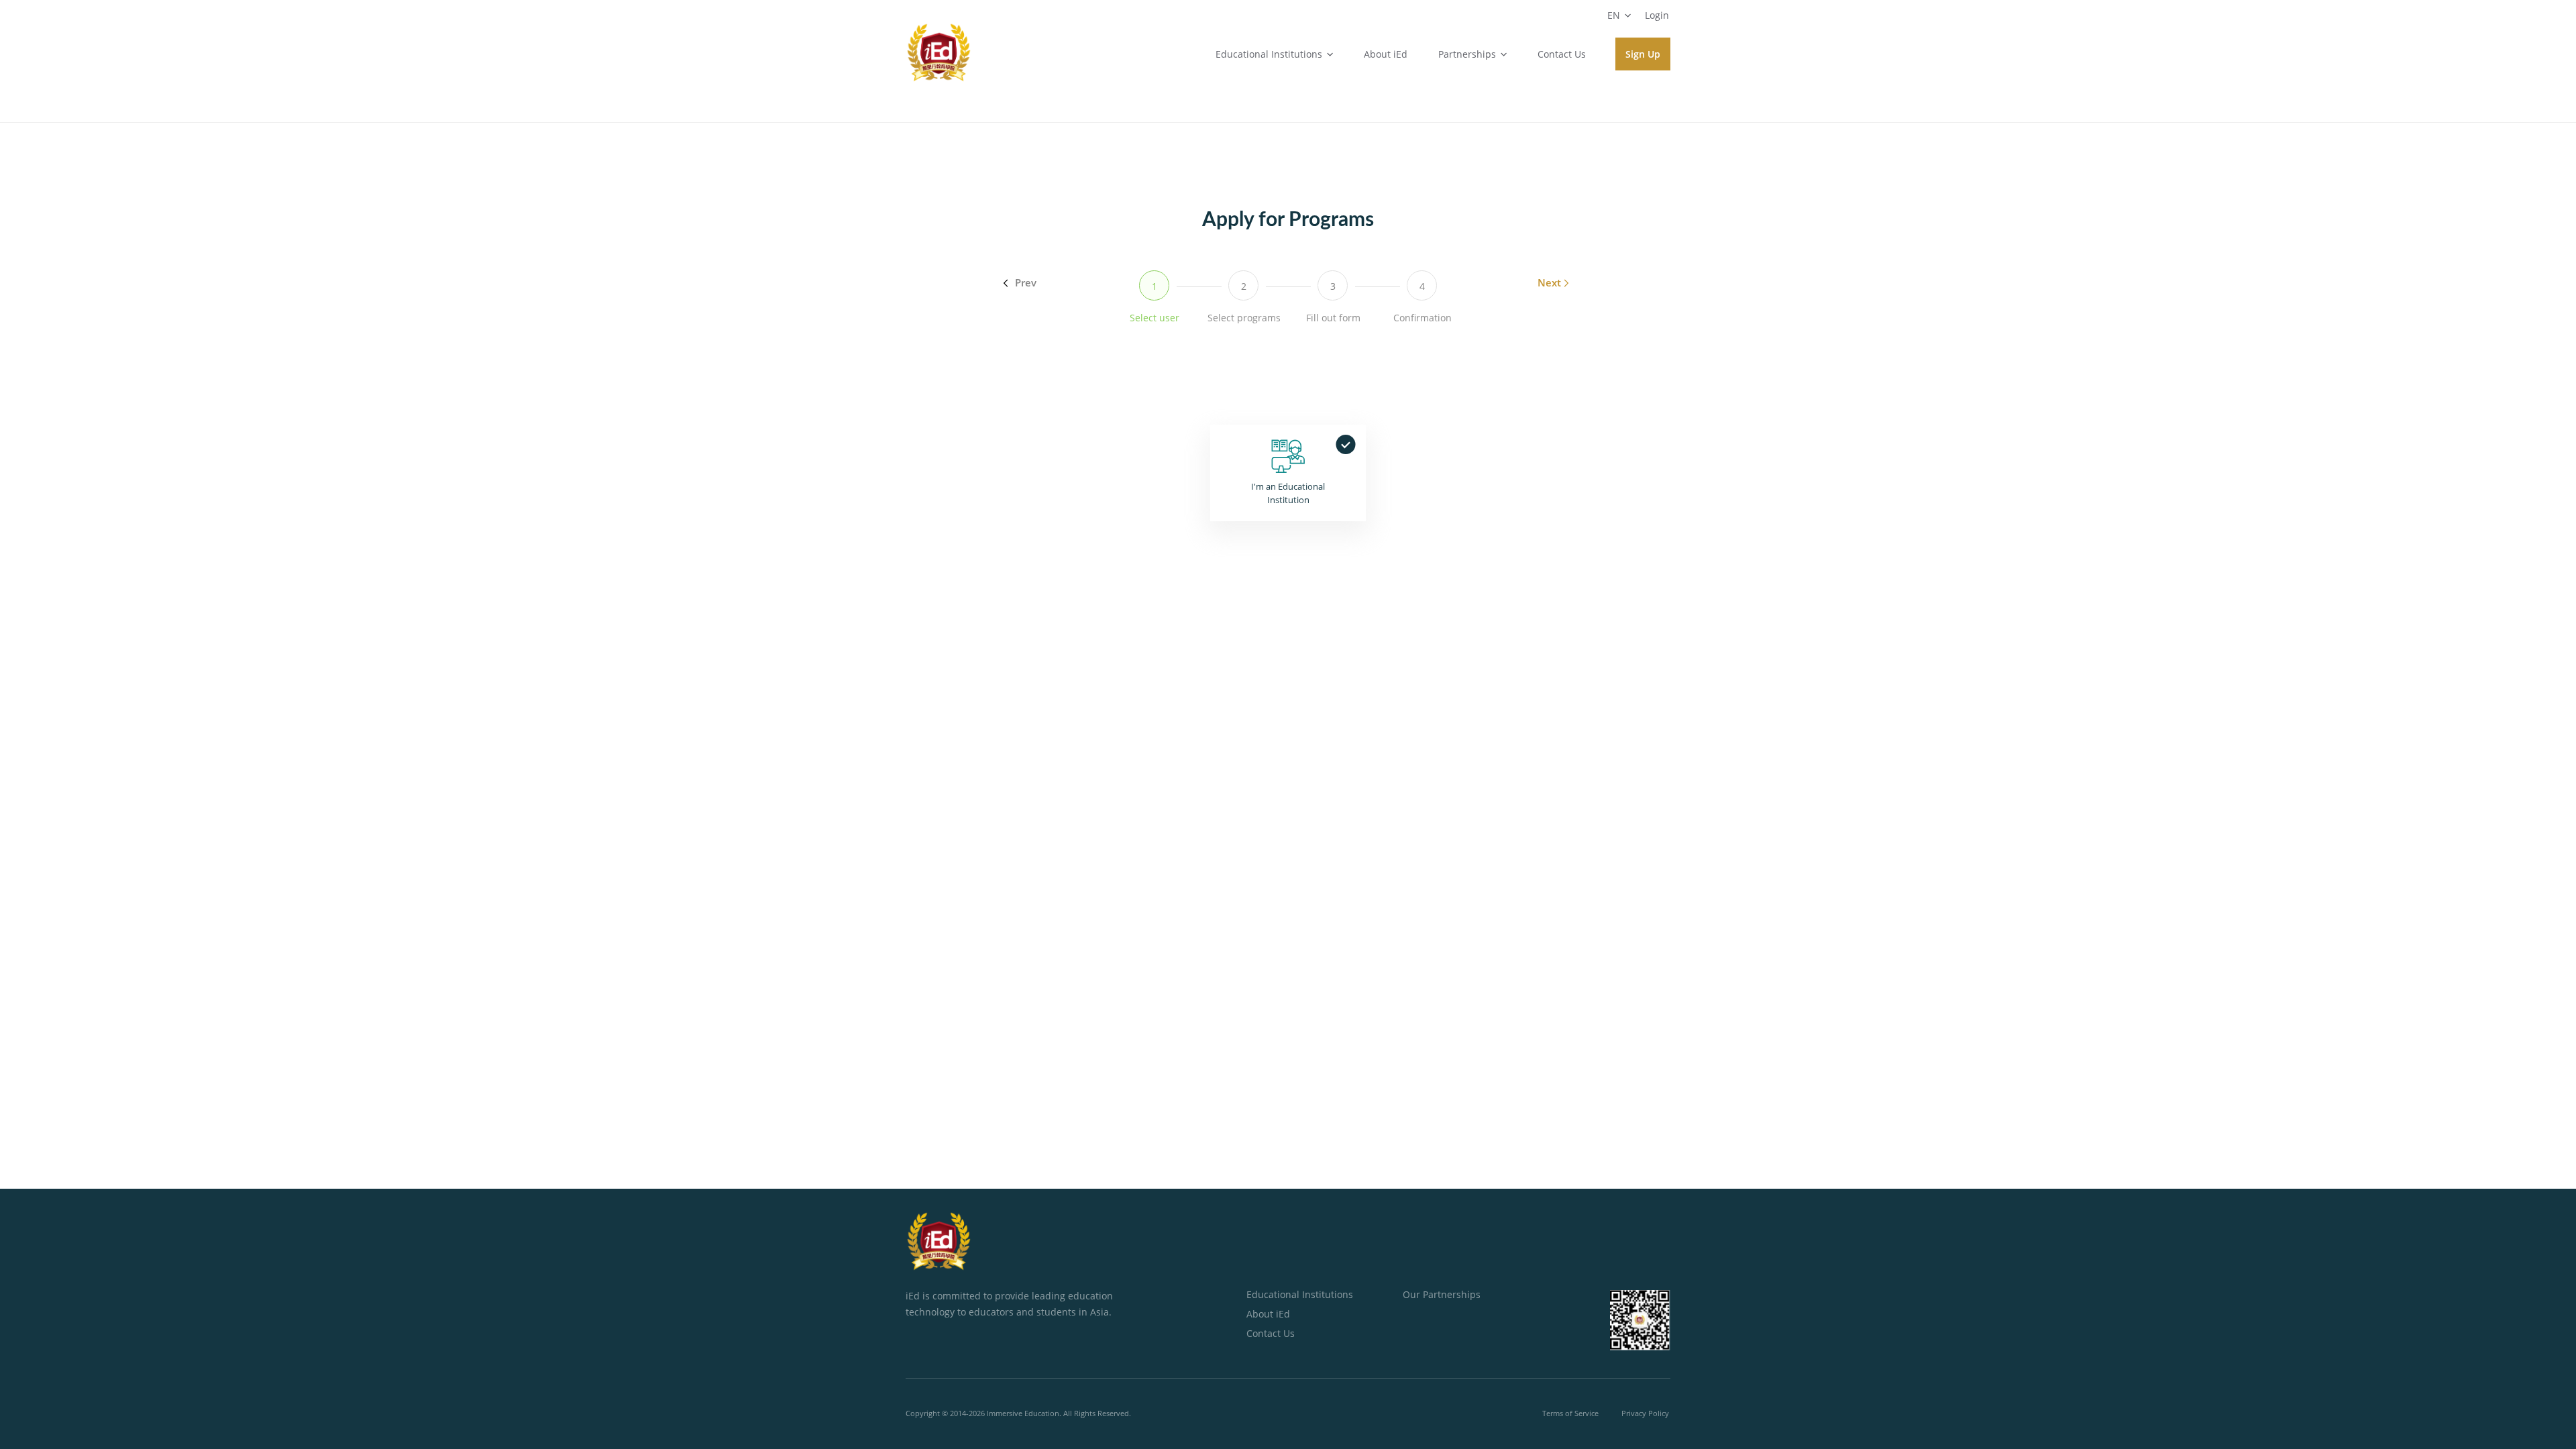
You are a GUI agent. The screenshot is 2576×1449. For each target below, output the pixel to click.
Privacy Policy (1645, 1413)
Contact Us (1562, 54)
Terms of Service (1570, 1413)
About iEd (1386, 54)
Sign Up (1643, 54)
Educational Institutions (1300, 1294)
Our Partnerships (1442, 1294)
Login (1657, 15)
